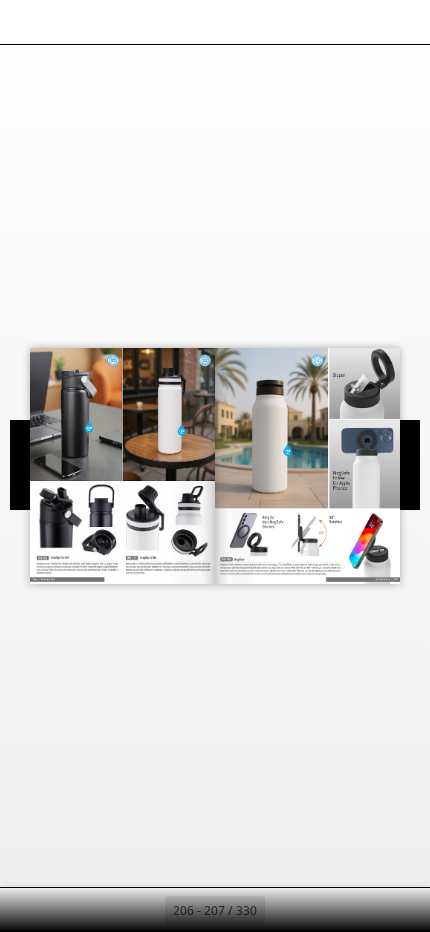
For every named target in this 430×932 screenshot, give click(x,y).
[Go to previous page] (143, 910)
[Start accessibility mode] (116, 22)
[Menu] (28, 22)
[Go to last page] (331, 910)
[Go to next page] (287, 910)
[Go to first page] (99, 910)
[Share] (358, 22)
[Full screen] (402, 22)
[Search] (72, 22)
